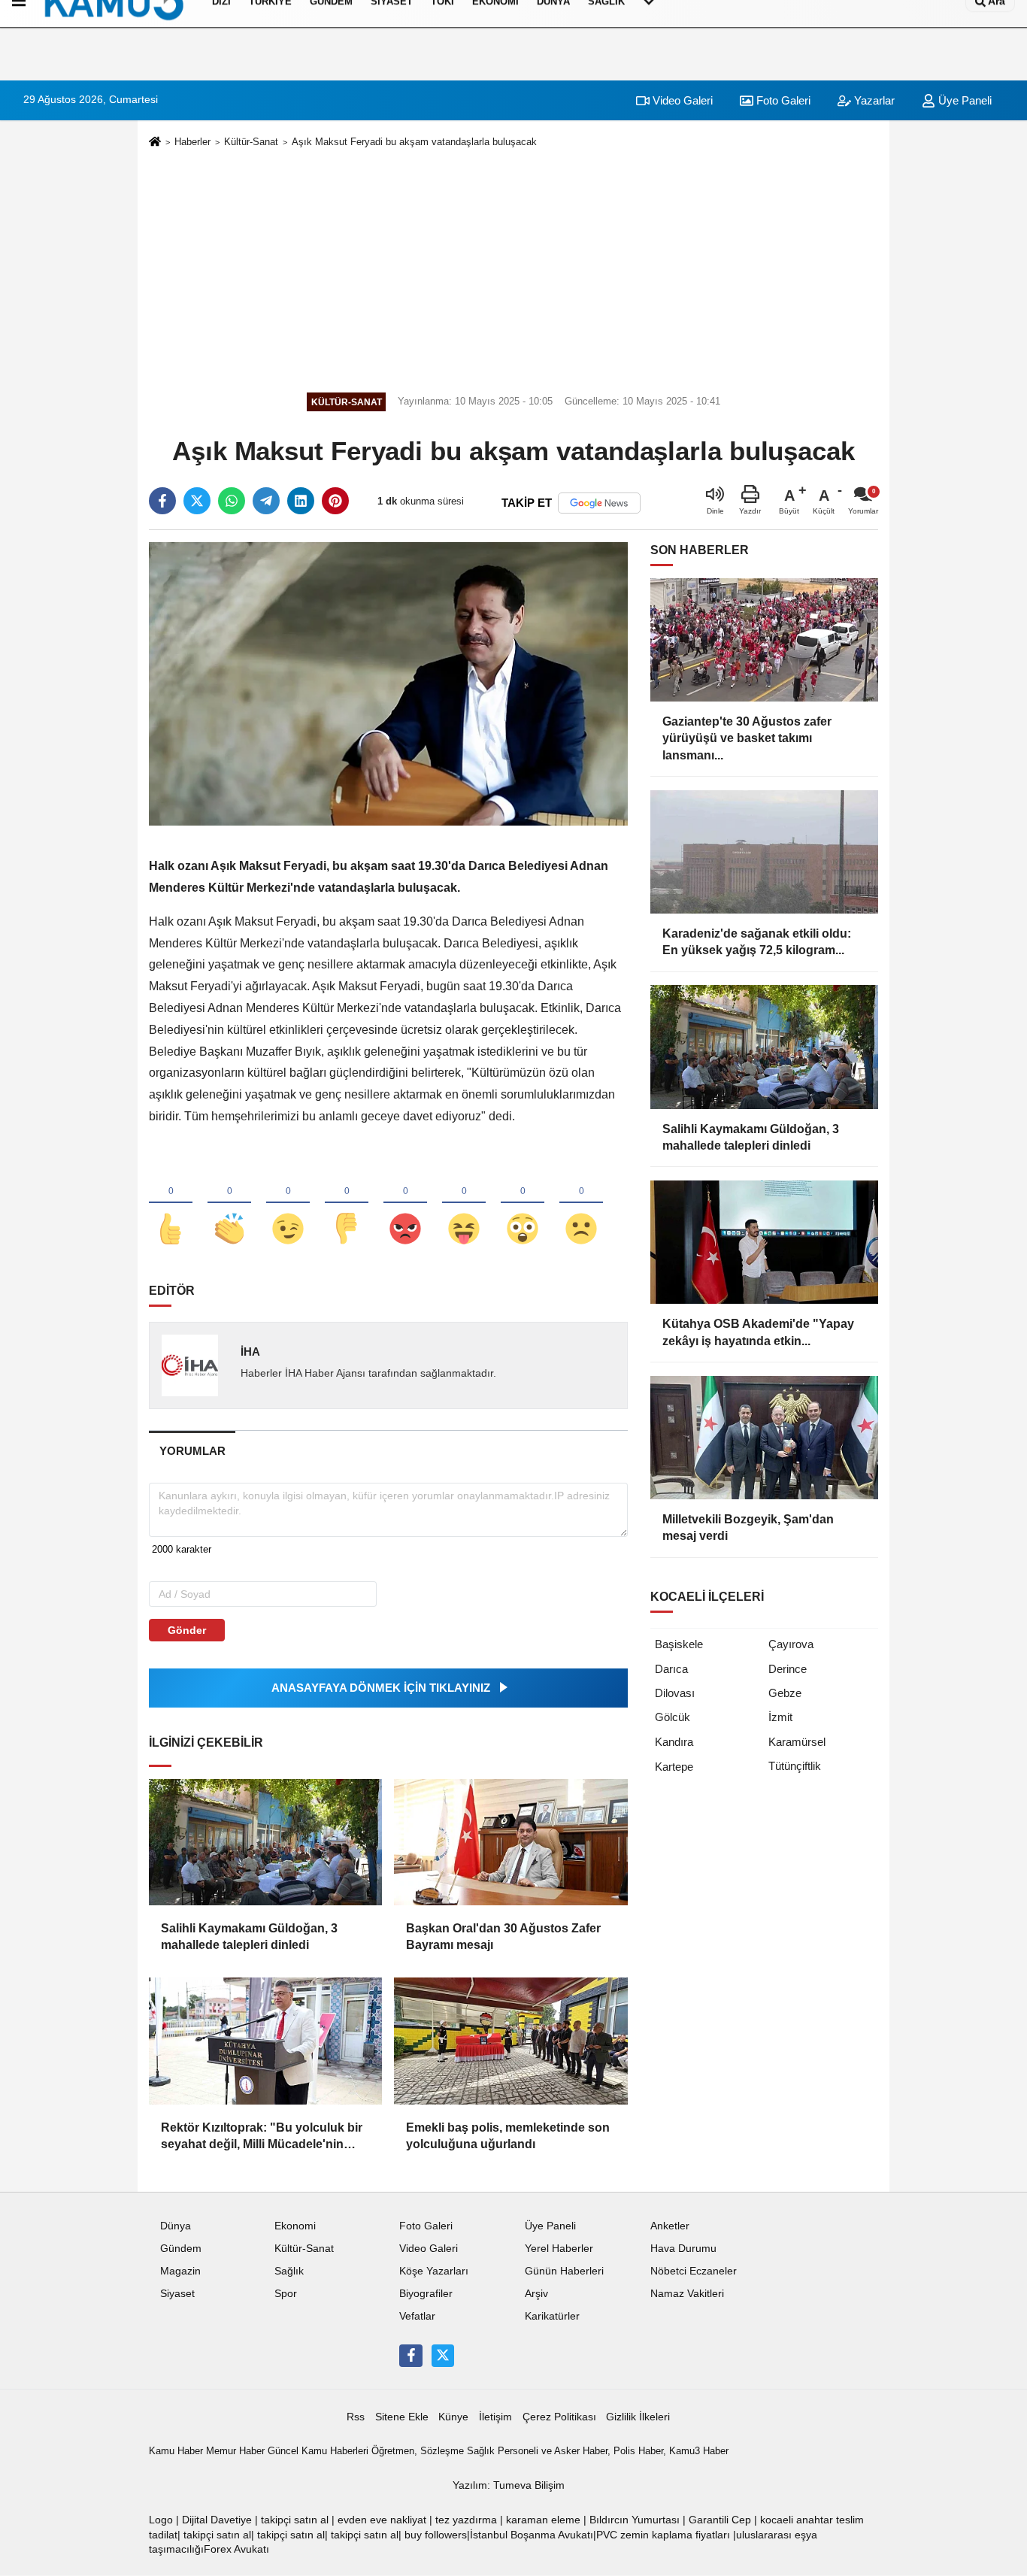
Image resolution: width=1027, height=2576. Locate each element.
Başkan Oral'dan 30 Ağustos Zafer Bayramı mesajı (503, 1937)
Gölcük (673, 1717)
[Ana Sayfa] (155, 142)
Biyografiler (426, 2294)
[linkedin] (301, 501)
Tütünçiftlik (795, 1766)
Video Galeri (681, 100)
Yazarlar (873, 100)
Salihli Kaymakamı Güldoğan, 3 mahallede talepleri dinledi (249, 1937)
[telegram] (266, 501)
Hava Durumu (683, 2249)
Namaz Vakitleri (687, 2294)
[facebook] (162, 501)
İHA (250, 1352)
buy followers (436, 2535)
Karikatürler (552, 2316)
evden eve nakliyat (382, 2520)
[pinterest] (335, 501)
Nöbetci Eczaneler (694, 2271)
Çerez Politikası (559, 2417)
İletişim (495, 2417)
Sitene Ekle (402, 2417)
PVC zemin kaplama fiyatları (663, 2535)
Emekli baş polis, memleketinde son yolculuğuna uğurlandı (508, 2136)
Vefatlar (417, 2316)
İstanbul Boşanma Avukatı (532, 2535)
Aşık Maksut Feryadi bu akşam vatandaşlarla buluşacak (414, 142)
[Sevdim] (288, 1204)
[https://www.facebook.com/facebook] (410, 2356)
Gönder (187, 1630)
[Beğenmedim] (347, 1204)
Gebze (785, 1693)
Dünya (176, 2226)
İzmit (780, 1717)
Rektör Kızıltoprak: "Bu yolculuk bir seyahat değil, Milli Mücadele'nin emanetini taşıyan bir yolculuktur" (262, 2137)
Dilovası (675, 1693)
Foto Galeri (782, 100)
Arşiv (536, 2294)
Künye (453, 2417)
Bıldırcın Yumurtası (635, 2520)
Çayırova (791, 1644)
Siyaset (177, 2294)
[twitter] (197, 501)
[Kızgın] (405, 1204)
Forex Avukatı (236, 2549)
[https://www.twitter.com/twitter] (443, 2356)
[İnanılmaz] (523, 1204)
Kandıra (674, 1742)
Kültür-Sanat (251, 142)
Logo (161, 2520)
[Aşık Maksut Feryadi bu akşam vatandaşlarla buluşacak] (388, 683)
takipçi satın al (295, 2520)
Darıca (671, 1669)
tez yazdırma (466, 2520)
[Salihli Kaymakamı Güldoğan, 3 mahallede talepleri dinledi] (265, 1842)
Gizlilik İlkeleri (638, 2417)
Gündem (181, 2249)
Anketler (670, 2226)
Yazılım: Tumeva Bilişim (509, 2485)
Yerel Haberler (559, 2249)
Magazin (180, 2271)
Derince (788, 1669)
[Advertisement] (513, 268)
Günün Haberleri (564, 2271)
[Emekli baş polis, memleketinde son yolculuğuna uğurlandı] (510, 2041)
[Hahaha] (464, 1204)
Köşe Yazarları (434, 2271)
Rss (356, 2417)
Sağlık (289, 2271)
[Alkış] (229, 1204)
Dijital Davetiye (217, 2520)
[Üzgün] (581, 1204)
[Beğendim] (171, 1204)
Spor (286, 2294)
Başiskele (679, 1644)
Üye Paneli (963, 100)
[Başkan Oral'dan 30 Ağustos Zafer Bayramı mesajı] (510, 1842)
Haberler (192, 142)
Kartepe (674, 1767)
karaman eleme (543, 2520)
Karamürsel (797, 1742)
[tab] (192, 1451)
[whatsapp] (232, 501)
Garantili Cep (720, 2520)
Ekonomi (295, 2226)
